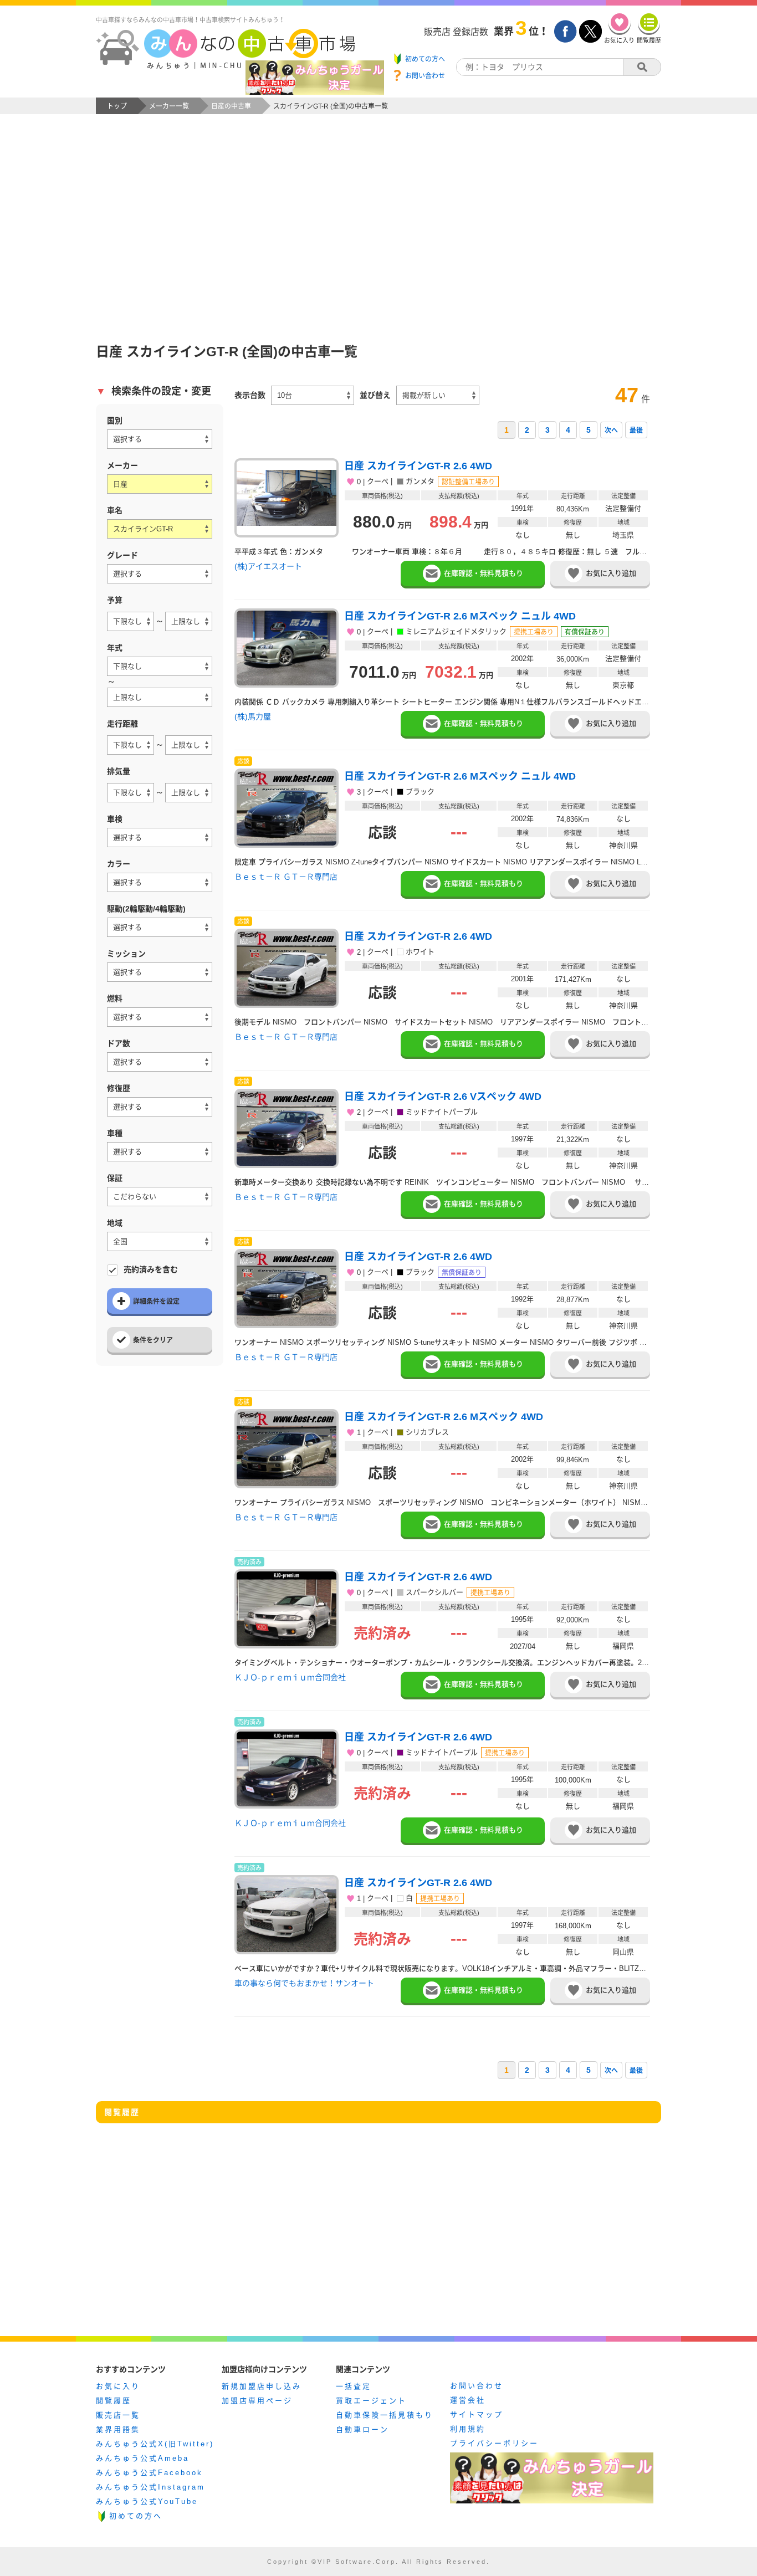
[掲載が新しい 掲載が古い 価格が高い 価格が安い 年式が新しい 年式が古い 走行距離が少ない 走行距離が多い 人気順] (438, 395)
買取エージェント (371, 2401)
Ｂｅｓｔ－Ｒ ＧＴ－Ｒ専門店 (286, 877)
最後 (636, 431)
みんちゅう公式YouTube (147, 2501)
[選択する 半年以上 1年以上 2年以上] (160, 838)
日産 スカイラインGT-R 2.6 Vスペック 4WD (443, 1097)
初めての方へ (136, 2516)
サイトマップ (477, 2414)
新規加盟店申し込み (262, 2386)
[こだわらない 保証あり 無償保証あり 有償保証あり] (160, 1197)
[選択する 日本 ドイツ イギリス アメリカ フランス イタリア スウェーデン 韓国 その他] (160, 439)
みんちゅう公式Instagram (150, 2487)
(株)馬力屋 (253, 716)
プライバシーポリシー (494, 2443)
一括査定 (354, 2386)
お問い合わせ (477, 2386)
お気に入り (118, 2386)
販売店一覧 (118, 2415)
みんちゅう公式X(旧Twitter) (155, 2444)
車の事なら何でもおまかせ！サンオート (304, 1983)
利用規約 (468, 2429)
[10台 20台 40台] (313, 395)
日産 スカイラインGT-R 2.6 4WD (418, 466)
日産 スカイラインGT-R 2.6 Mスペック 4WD (444, 1417)
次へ (611, 431)
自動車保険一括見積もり (385, 2415)
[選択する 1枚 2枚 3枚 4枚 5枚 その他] (160, 1062)
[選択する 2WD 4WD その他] (160, 927)
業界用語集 (118, 2429)
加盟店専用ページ (257, 2401)
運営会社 (468, 2400)
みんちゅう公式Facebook (149, 2473)
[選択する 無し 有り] (160, 1107)
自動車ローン (362, 2429)
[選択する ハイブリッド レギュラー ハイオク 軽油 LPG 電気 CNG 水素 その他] (160, 1017)
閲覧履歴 (114, 2401)
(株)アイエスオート (268, 566)
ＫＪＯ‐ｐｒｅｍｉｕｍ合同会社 (290, 1677)
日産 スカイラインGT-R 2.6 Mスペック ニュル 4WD (460, 616)
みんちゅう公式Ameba (142, 2458)
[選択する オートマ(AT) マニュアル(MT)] (160, 972)
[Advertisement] (378, 236)
